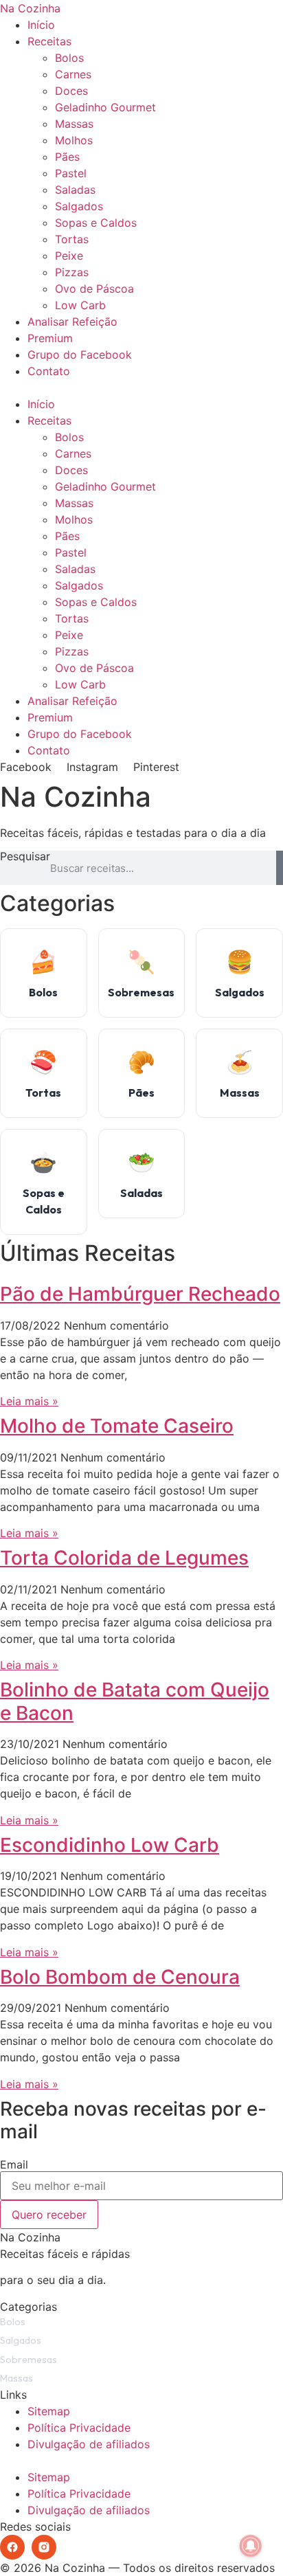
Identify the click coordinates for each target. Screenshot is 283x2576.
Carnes (73, 74)
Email (14, 2164)
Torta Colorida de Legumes (124, 1558)
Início (41, 25)
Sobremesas (29, 2360)
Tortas (72, 239)
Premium (50, 338)
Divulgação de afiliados (89, 2444)
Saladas (75, 190)
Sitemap (49, 2411)
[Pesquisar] (280, 868)
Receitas (49, 41)
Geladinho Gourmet (105, 107)
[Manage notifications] (251, 2546)
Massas (74, 124)
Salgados (79, 206)
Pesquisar (25, 857)
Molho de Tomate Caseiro (117, 1426)
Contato (49, 371)
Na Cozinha (30, 8)
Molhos (74, 140)
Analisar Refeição (72, 322)
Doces (71, 91)
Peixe (69, 256)
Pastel (71, 173)
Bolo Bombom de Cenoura (120, 1977)
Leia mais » (29, 1401)
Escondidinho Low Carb (110, 1845)
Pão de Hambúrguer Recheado (140, 1294)
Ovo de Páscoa (94, 289)
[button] (141, 388)
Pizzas (72, 272)
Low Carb (80, 305)
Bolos (69, 58)
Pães (67, 157)
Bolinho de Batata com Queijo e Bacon (135, 1701)
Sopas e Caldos (96, 223)
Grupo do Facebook (80, 355)
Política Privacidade (79, 2428)
